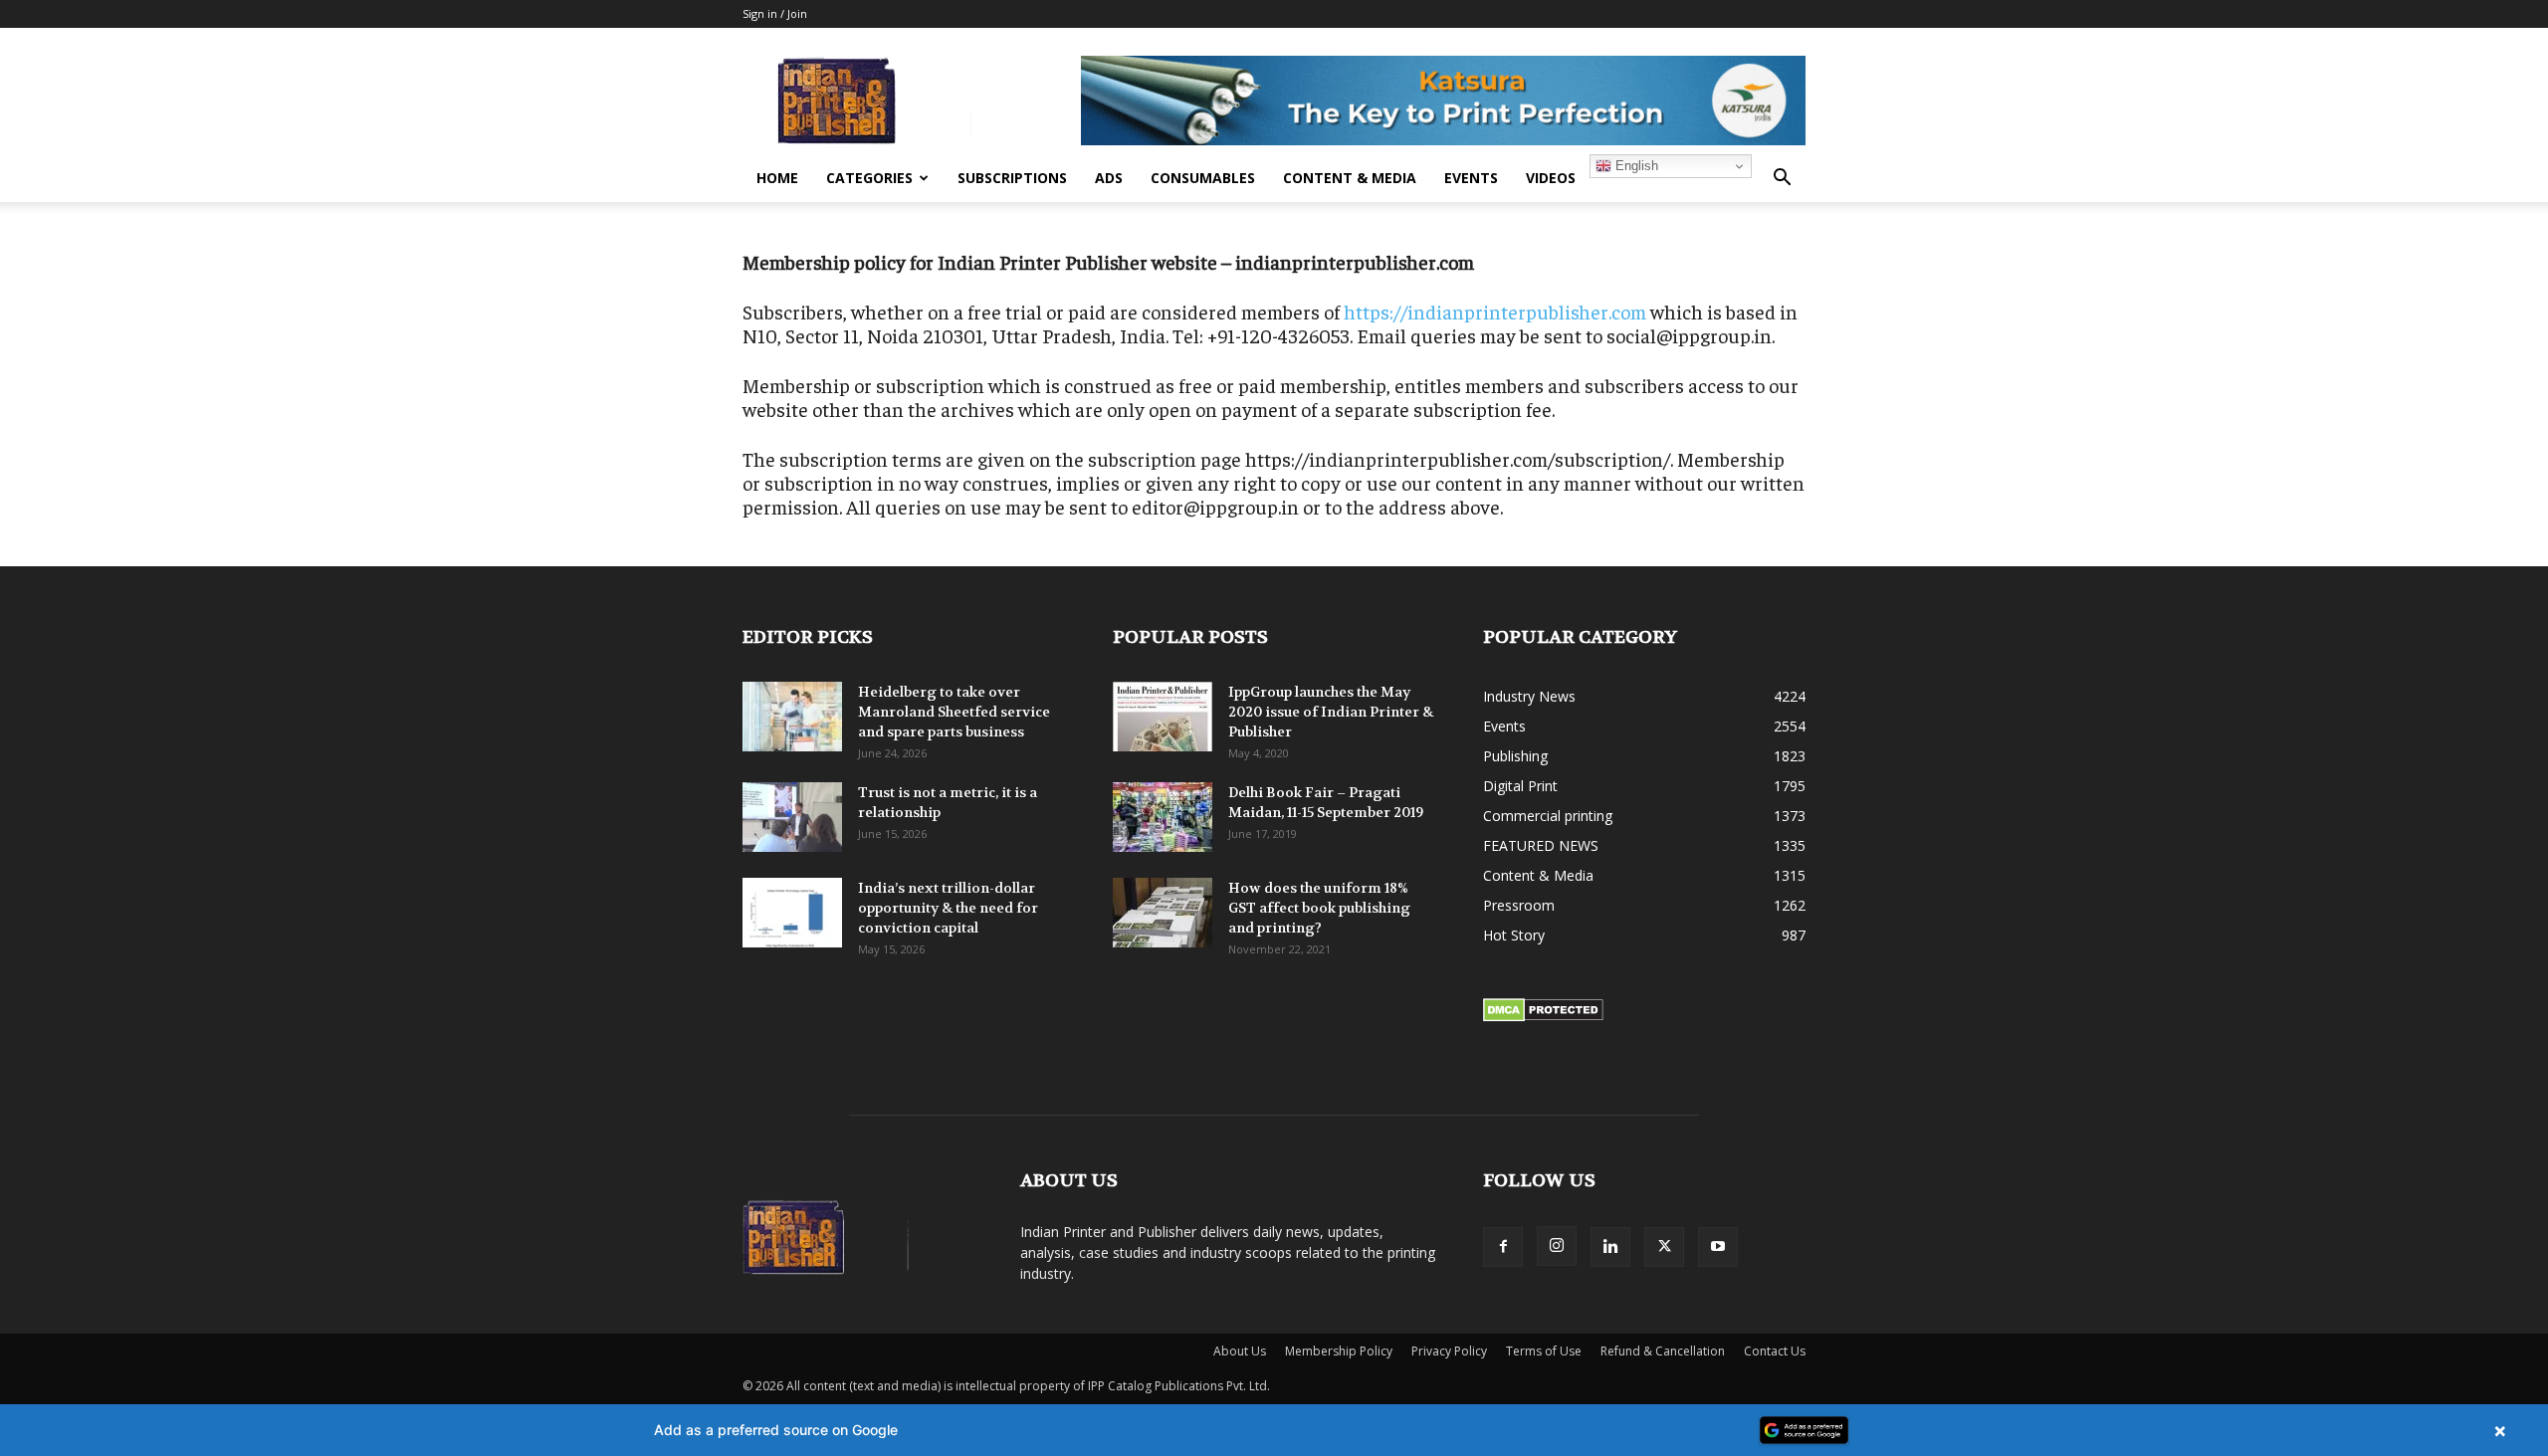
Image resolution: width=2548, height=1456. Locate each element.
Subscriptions (1012, 178)
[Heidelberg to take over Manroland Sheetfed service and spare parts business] (792, 717)
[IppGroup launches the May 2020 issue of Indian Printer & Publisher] (1163, 717)
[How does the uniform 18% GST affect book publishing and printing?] (1163, 913)
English (1635, 166)
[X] (1664, 1247)
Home (777, 178)
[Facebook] (1503, 1247)
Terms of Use (1544, 1351)
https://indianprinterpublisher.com (1495, 311)
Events (1471, 178)
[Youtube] (1718, 1247)
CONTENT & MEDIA (1350, 178)
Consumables (1203, 178)
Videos (1551, 178)
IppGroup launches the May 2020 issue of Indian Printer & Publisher (1331, 712)
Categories (869, 178)
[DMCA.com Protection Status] (1543, 1017)
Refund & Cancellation (1663, 1351)
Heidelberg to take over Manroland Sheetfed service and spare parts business (954, 712)
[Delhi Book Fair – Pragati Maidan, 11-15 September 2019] (1163, 817)
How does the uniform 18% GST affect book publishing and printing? (1319, 908)
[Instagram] (1557, 1246)
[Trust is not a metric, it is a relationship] (792, 817)
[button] (1782, 180)
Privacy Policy (1449, 1351)
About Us (1240, 1351)
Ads (1109, 178)
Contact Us (1775, 1351)
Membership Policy (1339, 1351)
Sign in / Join (775, 13)
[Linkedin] (1610, 1247)
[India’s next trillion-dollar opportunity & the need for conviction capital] (792, 913)
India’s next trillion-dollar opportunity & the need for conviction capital (948, 908)
